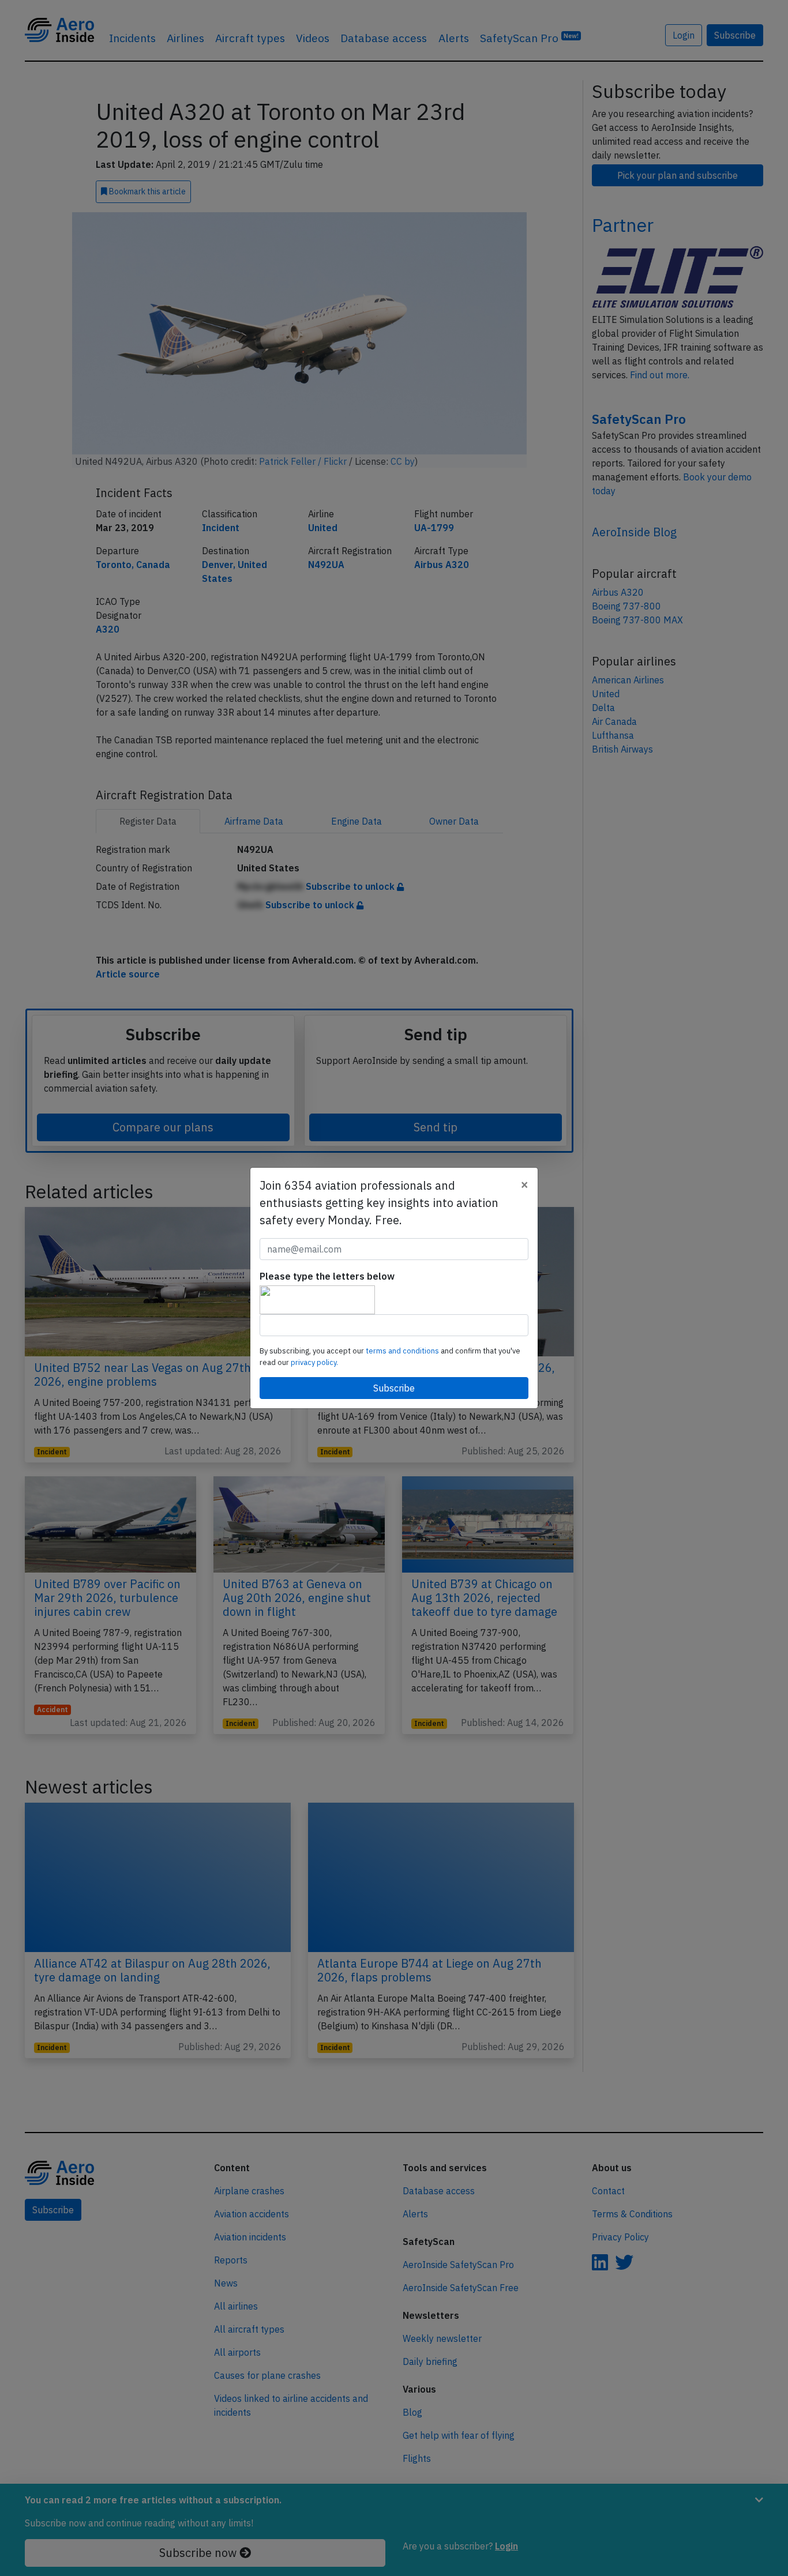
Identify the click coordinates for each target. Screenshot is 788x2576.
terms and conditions (403, 1351)
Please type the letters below (327, 1276)
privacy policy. (314, 1362)
